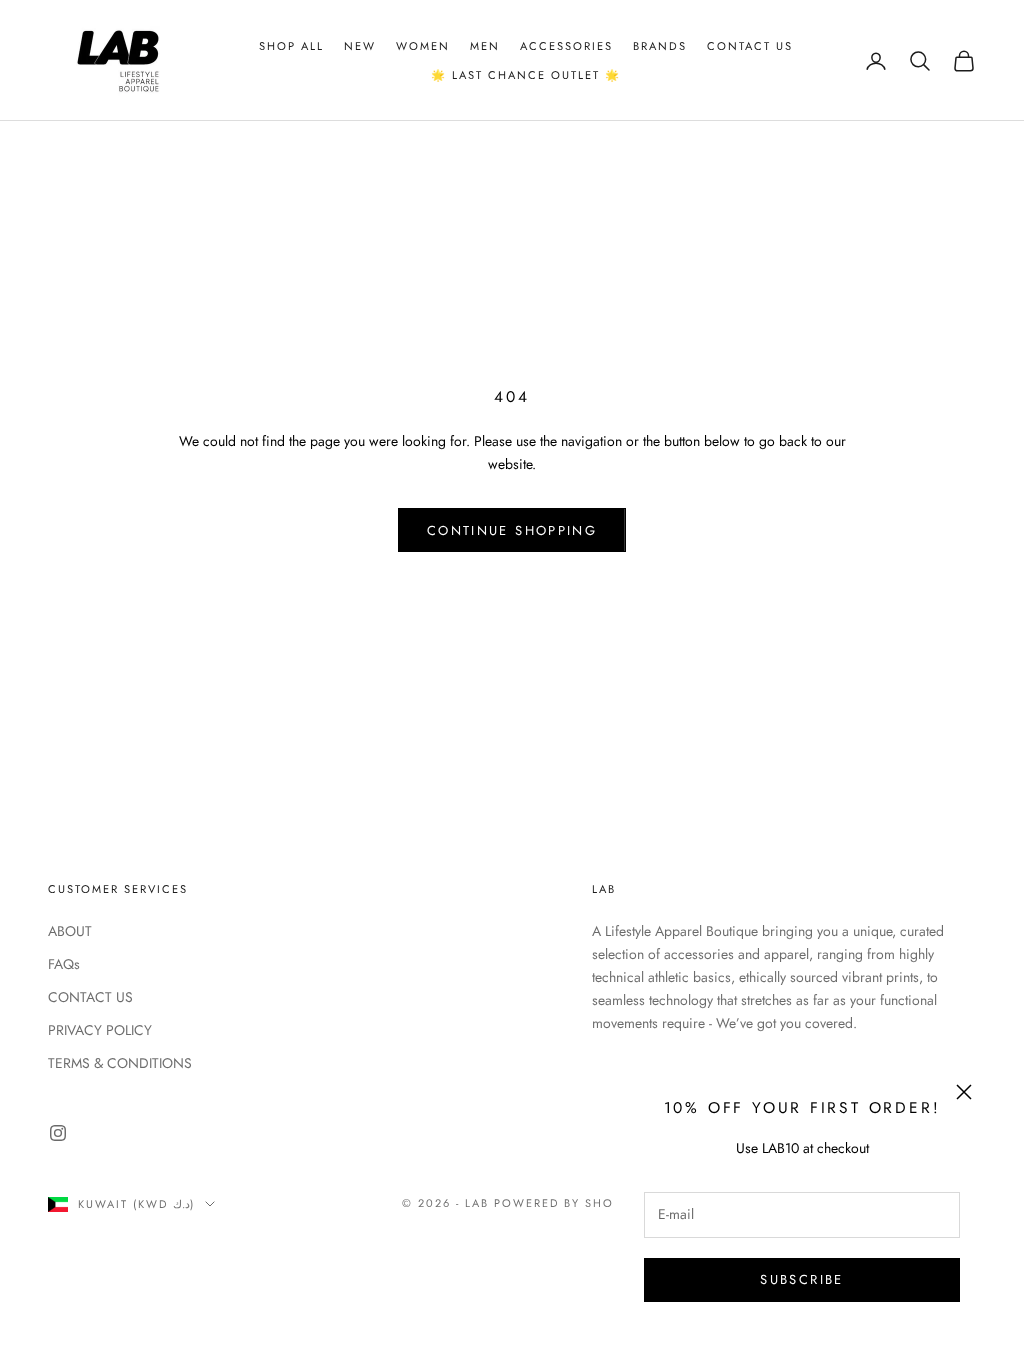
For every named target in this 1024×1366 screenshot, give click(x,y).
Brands (660, 46)
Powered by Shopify (568, 1203)
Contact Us (750, 46)
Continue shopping (512, 530)
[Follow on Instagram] (58, 1133)
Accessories (566, 46)
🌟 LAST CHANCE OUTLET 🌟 (526, 75)
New (360, 46)
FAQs (64, 964)
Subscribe (801, 1279)
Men (485, 46)
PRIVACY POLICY (100, 1030)
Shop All (291, 46)
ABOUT (70, 931)
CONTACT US (90, 997)
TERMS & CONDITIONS (120, 1063)
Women (423, 46)
